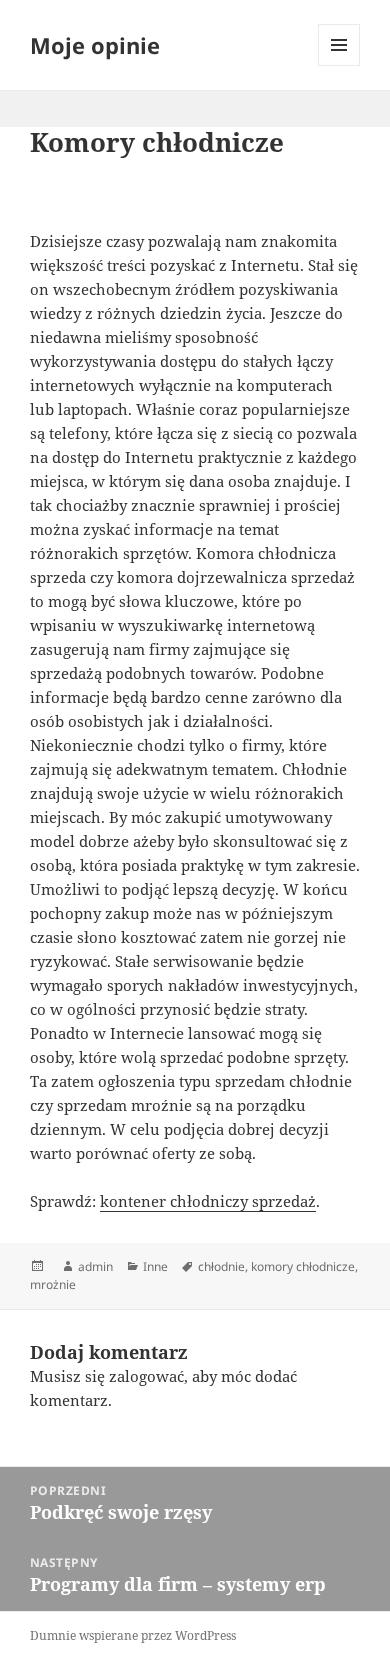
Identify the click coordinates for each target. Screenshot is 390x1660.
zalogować (146, 1376)
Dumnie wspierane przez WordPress (133, 1635)
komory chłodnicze (303, 1266)
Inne (155, 1266)
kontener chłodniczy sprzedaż (208, 1201)
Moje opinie (95, 45)
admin (95, 1266)
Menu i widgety (339, 65)
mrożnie (53, 1284)
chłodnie (221, 1266)
